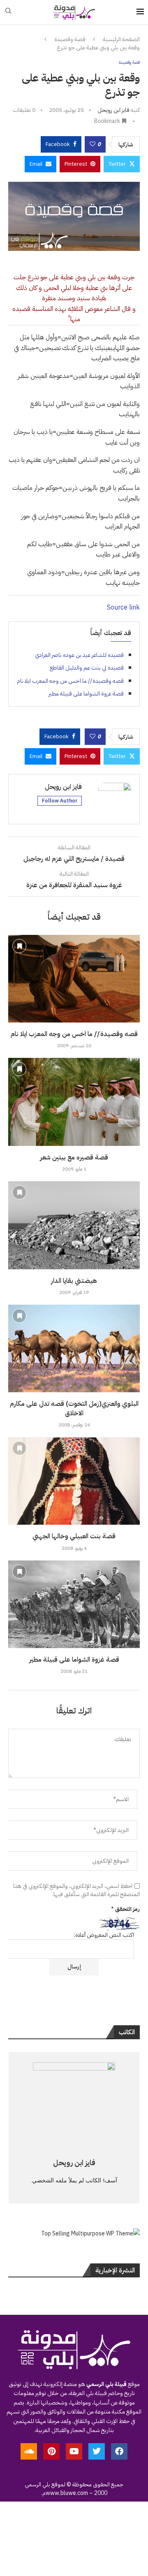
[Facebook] (119, 2451)
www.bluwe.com (67, 2493)
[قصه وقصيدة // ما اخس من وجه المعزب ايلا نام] (74, 979)
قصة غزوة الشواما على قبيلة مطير (86, 694)
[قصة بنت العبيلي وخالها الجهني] (74, 1481)
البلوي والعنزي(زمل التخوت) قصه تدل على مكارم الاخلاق (74, 1408)
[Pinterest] (51, 2451)
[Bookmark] (19, 946)
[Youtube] (74, 2451)
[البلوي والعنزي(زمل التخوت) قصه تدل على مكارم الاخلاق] (74, 1348)
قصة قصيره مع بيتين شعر (74, 1157)
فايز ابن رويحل (113, 110)
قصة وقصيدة (70, 39)
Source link (123, 607)
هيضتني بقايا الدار (74, 1281)
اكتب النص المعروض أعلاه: (104, 1935)
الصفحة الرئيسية (121, 39)
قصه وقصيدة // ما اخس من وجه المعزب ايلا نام (70, 681)
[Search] (8, 12)
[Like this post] (92, 144)
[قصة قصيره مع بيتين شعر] (74, 1102)
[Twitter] (97, 2451)
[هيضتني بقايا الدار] (74, 1225)
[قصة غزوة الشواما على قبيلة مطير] (74, 1604)
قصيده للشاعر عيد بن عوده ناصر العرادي (79, 655)
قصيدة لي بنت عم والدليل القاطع (87, 668)
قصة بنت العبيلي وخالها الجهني (74, 1536)
